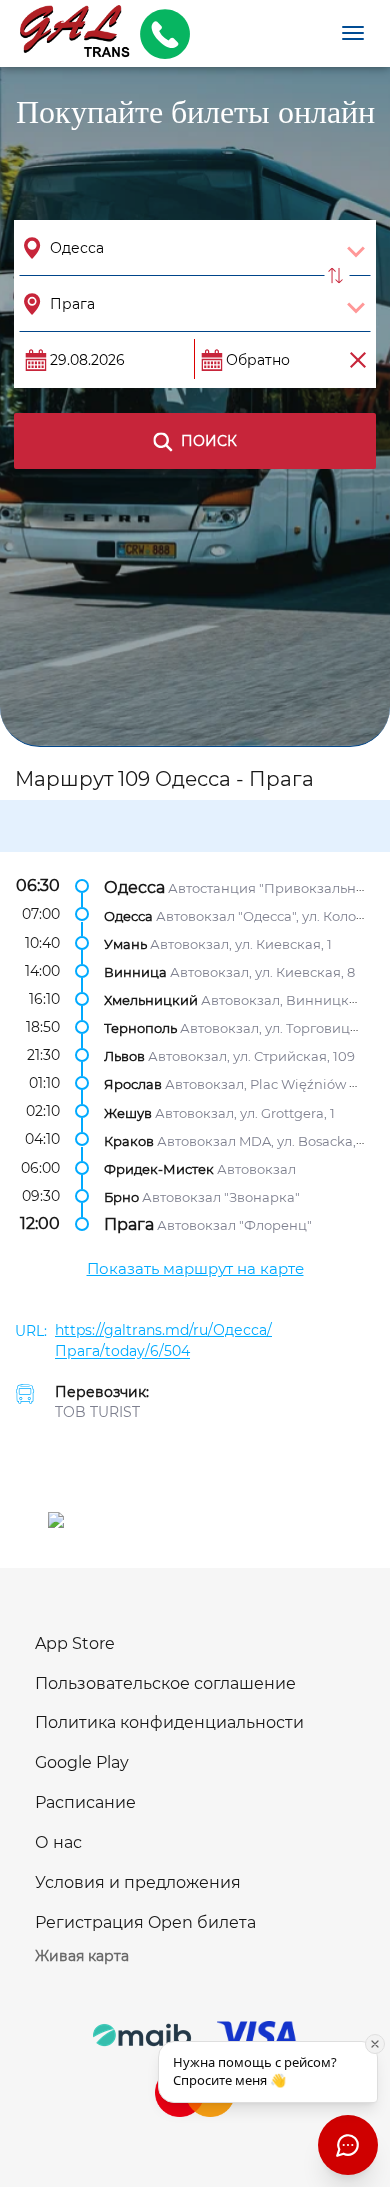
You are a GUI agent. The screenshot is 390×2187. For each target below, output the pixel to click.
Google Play (82, 1762)
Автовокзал (256, 1168)
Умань (125, 943)
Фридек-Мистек (159, 1168)
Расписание (85, 1802)
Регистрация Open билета (145, 1922)
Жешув (128, 1112)
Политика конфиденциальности (169, 1722)
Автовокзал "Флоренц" (234, 1225)
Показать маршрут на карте (195, 1268)
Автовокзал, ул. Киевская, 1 (241, 943)
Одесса (134, 886)
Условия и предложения (138, 1882)
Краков (129, 1140)
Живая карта (82, 1956)
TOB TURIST (97, 1412)
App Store (75, 1643)
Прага (129, 1224)
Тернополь (140, 1028)
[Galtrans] (67, 33)
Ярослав (133, 1084)
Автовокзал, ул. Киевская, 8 (262, 972)
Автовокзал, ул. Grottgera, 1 (245, 1112)
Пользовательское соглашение (165, 1683)
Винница (135, 972)
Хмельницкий (151, 1000)
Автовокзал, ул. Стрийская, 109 (251, 1056)
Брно (121, 1197)
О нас (58, 1842)
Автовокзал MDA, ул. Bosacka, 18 (264, 1140)
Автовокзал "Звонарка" (221, 1197)
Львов (124, 1056)
